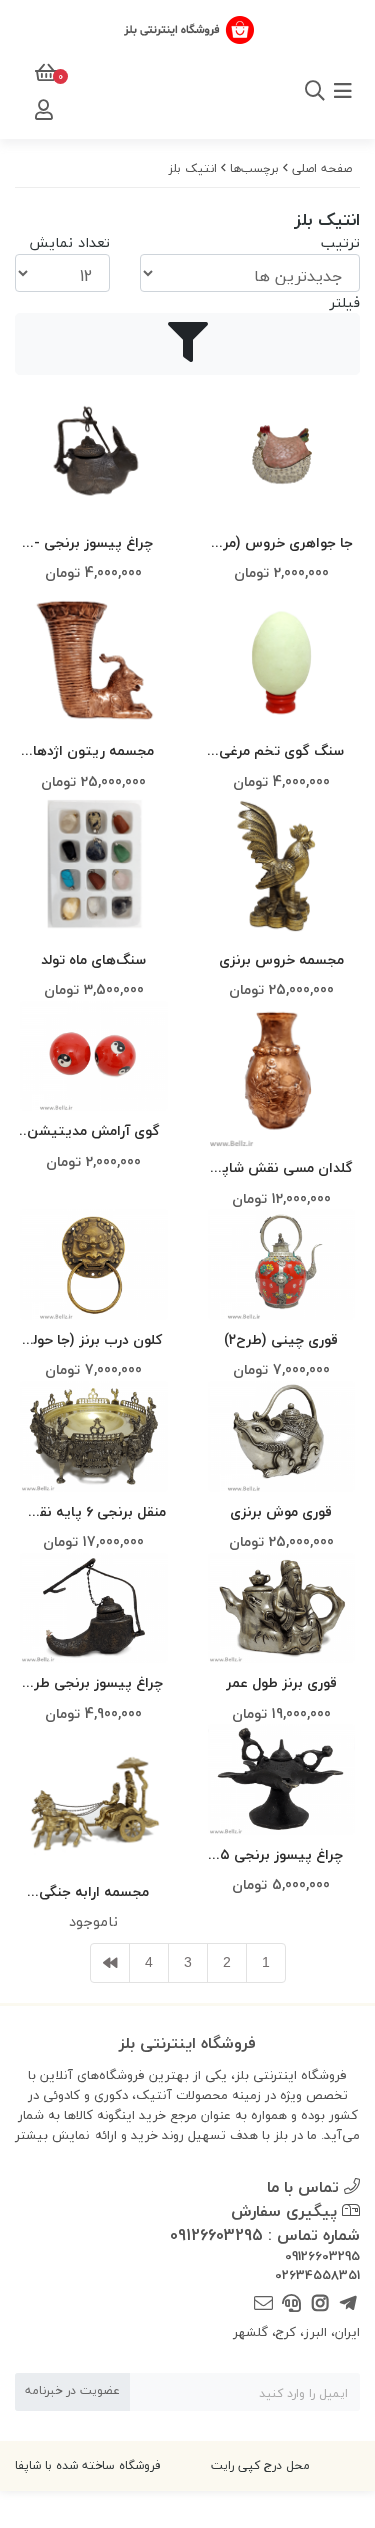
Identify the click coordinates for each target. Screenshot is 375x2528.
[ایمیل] (263, 2304)
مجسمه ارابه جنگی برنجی (94, 1892)
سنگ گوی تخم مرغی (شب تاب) (281, 751)
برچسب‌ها (254, 168)
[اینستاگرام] (319, 2304)
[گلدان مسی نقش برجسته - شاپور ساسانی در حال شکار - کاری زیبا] (282, 1075)
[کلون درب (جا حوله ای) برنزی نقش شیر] (94, 1264)
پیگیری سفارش (286, 2211)
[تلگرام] (348, 2304)
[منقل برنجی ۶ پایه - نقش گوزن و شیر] (94, 1436)
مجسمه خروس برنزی (281, 959)
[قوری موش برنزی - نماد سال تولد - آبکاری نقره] (282, 1436)
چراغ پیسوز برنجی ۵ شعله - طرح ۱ (281, 1855)
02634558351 (317, 2276)
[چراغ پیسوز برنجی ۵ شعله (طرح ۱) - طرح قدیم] (282, 1779)
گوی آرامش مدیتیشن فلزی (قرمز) (93, 1131)
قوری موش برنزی (281, 1511)
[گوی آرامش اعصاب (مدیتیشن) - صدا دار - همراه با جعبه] (94, 1056)
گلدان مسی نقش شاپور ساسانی (281, 1168)
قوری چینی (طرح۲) (281, 1339)
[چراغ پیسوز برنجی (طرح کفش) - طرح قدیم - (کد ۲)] (94, 1608)
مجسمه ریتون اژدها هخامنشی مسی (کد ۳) (93, 751)
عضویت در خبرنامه (72, 2390)
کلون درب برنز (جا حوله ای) (94, 1340)
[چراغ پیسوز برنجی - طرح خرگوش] (94, 449)
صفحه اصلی (322, 168)
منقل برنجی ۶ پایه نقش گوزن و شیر (93, 1512)
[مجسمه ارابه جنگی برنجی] (94, 1798)
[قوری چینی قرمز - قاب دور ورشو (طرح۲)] (282, 1264)
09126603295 (322, 2257)
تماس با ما (305, 2187)
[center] (288, 91)
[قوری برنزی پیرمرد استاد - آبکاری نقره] (282, 1608)
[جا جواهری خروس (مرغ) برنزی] (282, 449)
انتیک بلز (193, 168)
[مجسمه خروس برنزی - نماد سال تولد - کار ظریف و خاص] (282, 866)
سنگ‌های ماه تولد (93, 959)
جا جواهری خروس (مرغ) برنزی (281, 543)
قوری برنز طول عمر (281, 1682)
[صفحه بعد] (110, 1963)
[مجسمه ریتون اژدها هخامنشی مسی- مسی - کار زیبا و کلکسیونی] (94, 658)
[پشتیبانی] (291, 2304)
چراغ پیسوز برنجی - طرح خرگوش (93, 543)
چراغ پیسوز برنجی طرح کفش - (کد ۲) (93, 1683)
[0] (44, 73)
